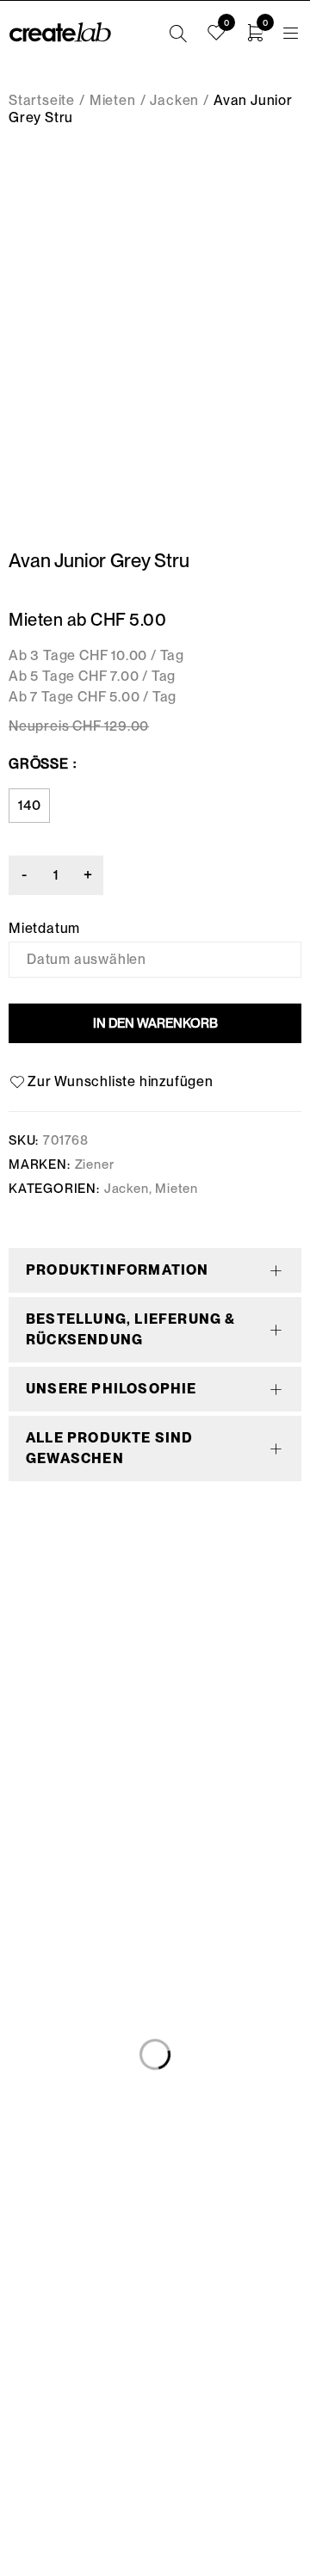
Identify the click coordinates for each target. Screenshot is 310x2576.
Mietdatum (44, 929)
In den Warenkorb (155, 1023)
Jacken (174, 100)
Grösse (39, 764)
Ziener (95, 1164)
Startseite (42, 100)
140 (29, 805)
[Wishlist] (114, 1082)
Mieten (113, 100)
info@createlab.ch (155, 2432)
